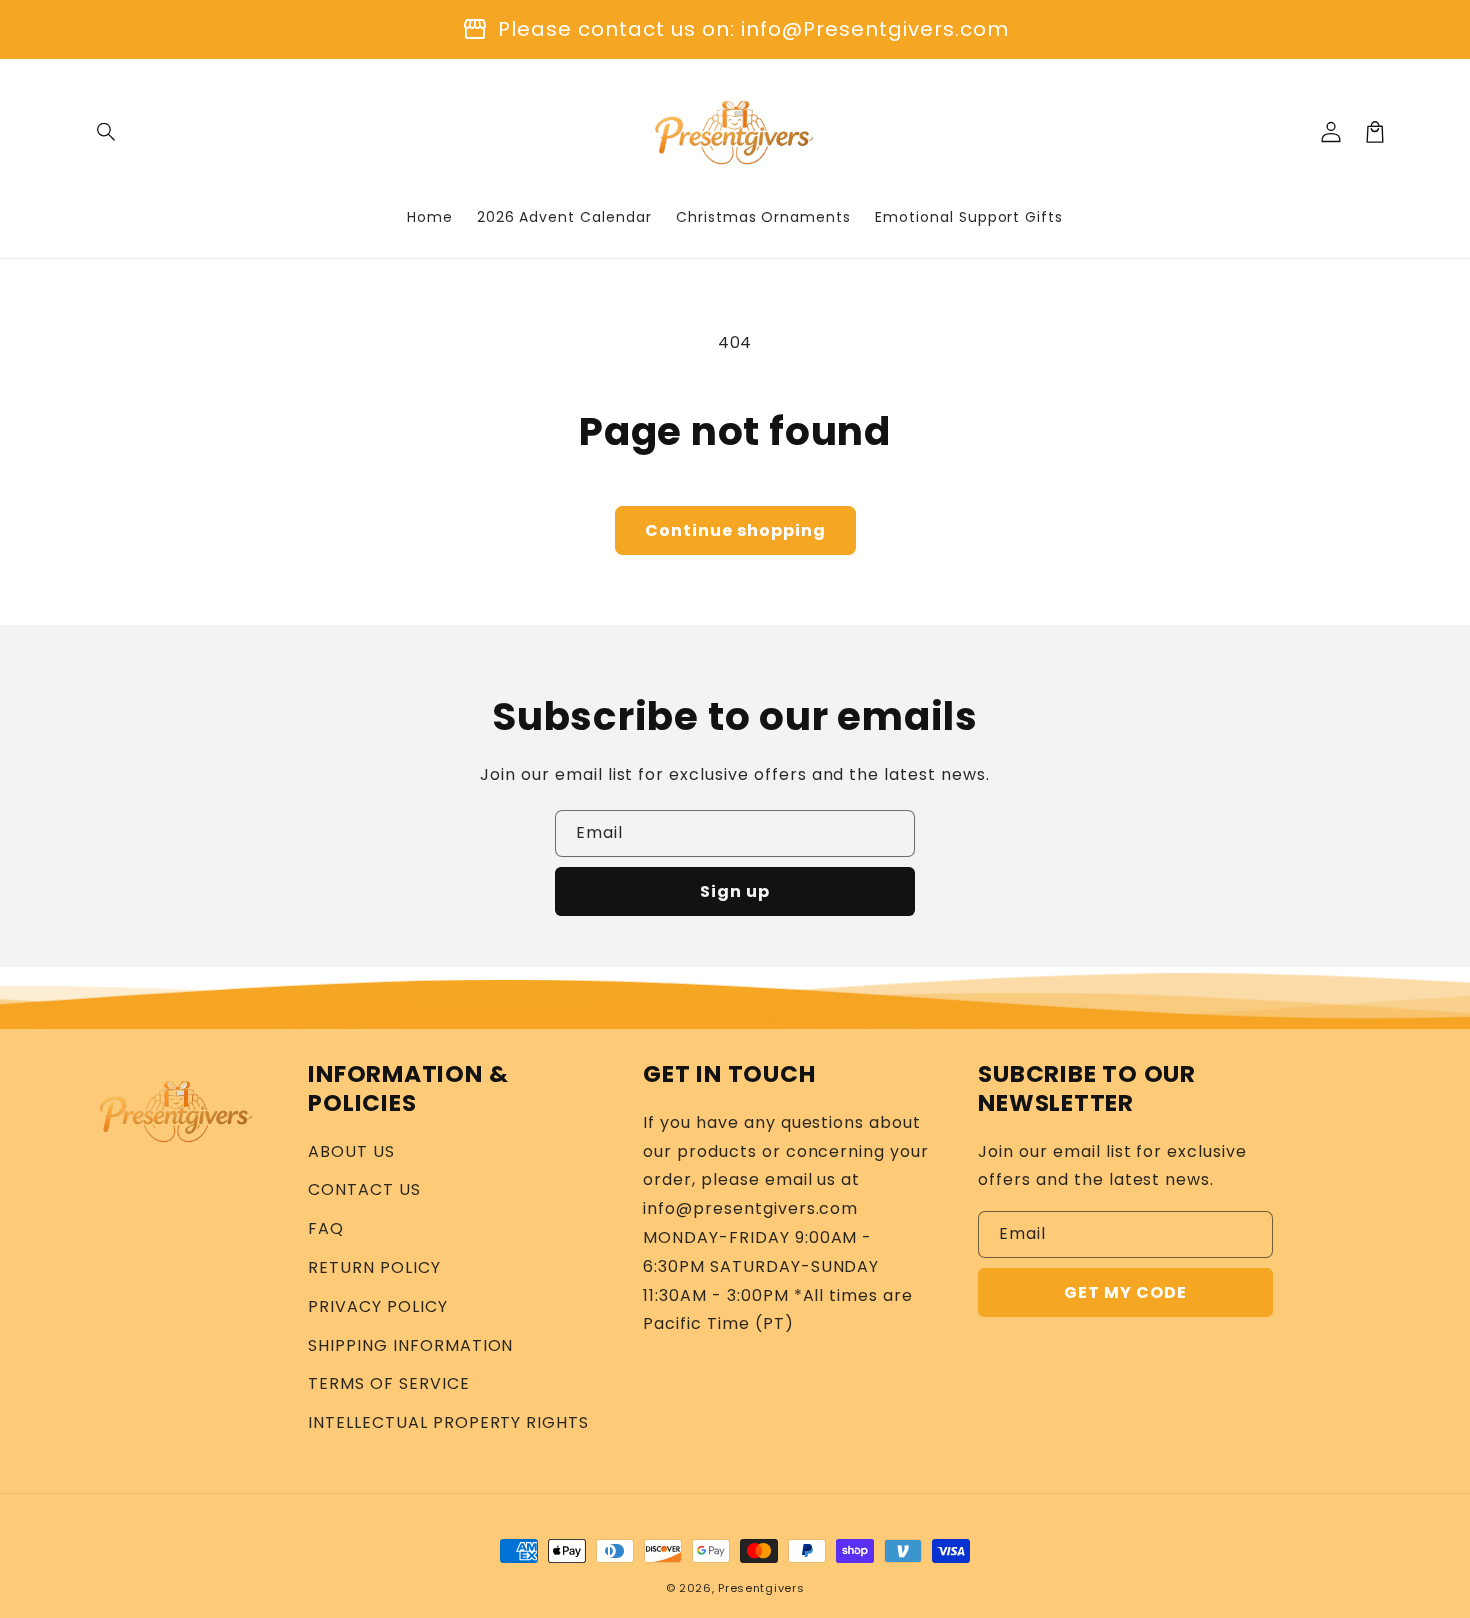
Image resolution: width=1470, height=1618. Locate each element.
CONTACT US (364, 1189)
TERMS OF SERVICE (388, 1383)
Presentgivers (761, 1588)
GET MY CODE (1125, 1292)
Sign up (735, 891)
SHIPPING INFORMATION (410, 1345)
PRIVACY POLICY (377, 1306)
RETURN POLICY (374, 1267)
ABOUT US (351, 1151)
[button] (107, 132)
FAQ (326, 1228)
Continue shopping (735, 530)
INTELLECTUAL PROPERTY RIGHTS (448, 1422)
